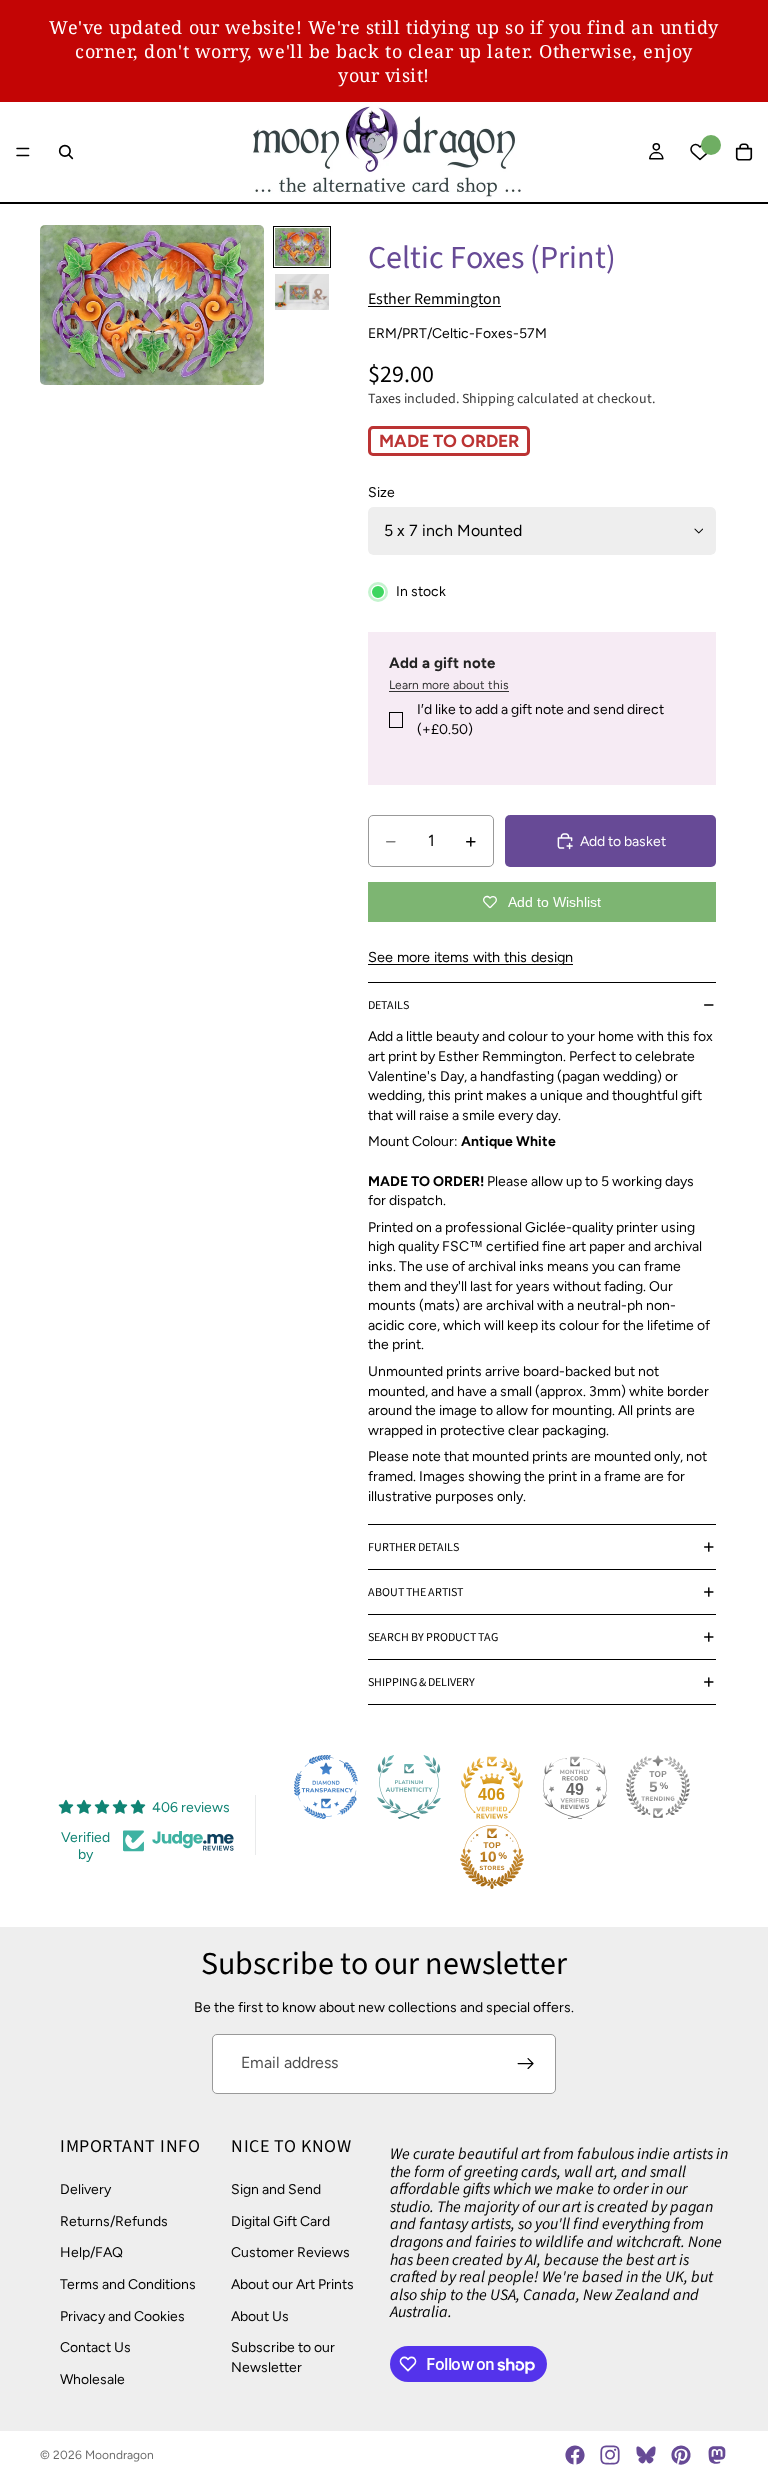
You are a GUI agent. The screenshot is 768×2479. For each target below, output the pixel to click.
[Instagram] (610, 2455)
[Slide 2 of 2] (302, 292)
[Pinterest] (681, 2455)
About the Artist (415, 1592)
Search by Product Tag (433, 1637)
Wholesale (92, 2378)
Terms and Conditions (128, 2284)
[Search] (66, 152)
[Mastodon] (716, 2455)
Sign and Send (276, 2189)
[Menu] (23, 152)
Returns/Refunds (114, 2220)
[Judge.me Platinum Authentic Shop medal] (409, 1787)
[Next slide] (242, 305)
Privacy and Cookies (122, 2315)
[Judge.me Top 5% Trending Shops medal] (658, 1787)
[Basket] (744, 152)
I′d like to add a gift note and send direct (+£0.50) (540, 719)
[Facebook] (575, 2455)
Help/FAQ (91, 2252)
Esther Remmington (434, 299)
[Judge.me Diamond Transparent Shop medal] (326, 1787)
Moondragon (119, 2455)
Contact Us (95, 2347)
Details (388, 1005)
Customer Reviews (290, 2252)
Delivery (85, 2189)
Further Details (413, 1547)
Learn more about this (449, 685)
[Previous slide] (62, 305)
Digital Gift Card (280, 2220)
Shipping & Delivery (421, 1682)
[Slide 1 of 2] (302, 247)
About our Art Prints (292, 2284)
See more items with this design (470, 957)
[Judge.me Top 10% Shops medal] (492, 1857)
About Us (260, 2315)
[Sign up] (526, 2064)
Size (381, 492)
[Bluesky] (646, 2455)
